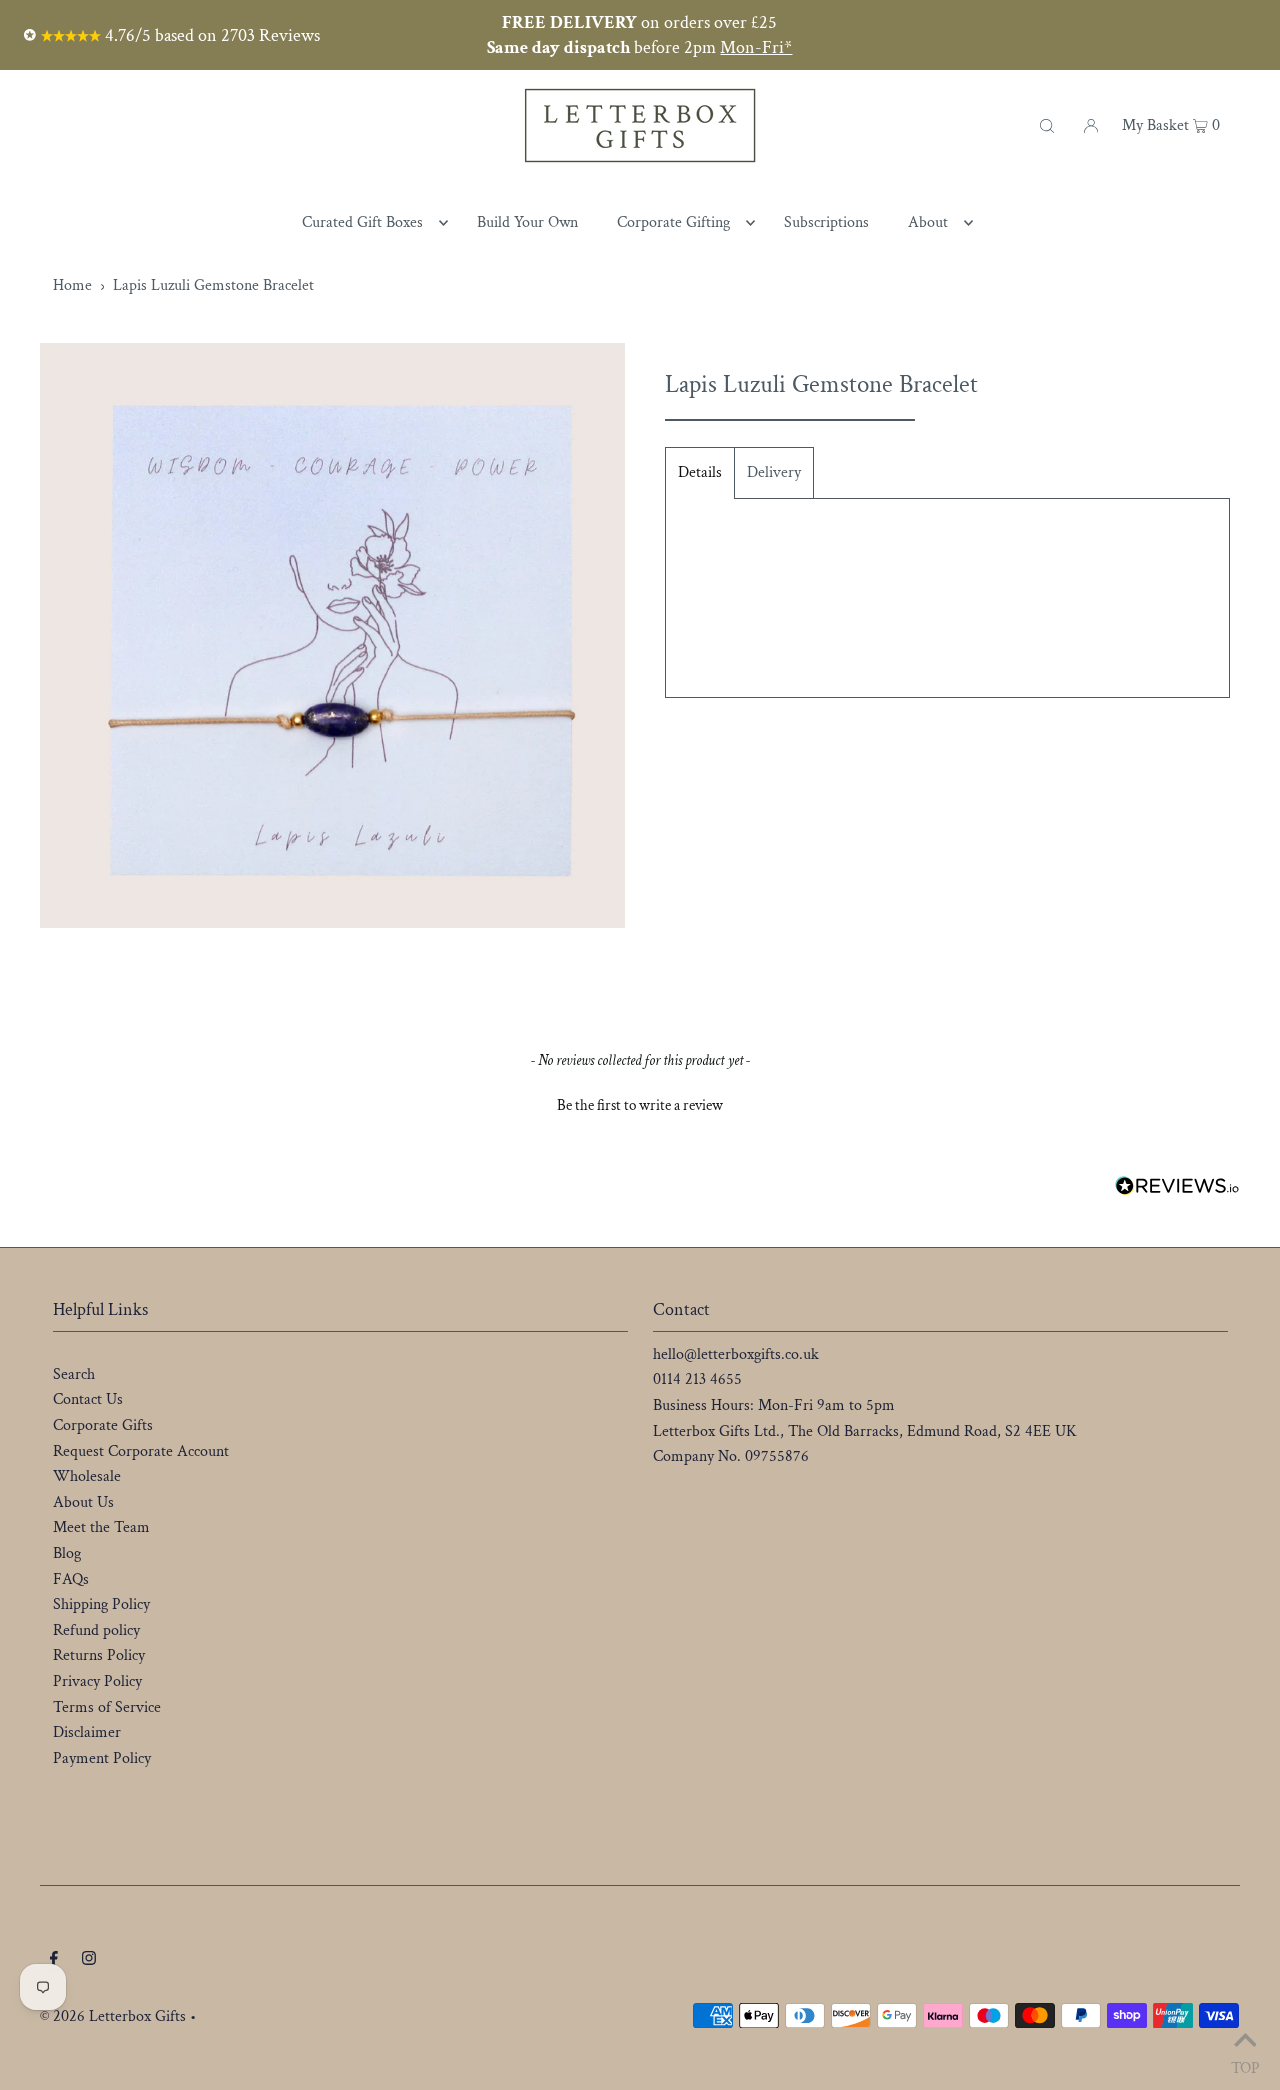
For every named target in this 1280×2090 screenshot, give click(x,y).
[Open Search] (1047, 126)
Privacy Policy (97, 1681)
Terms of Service (107, 1707)
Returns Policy (99, 1655)
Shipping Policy (101, 1604)
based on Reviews (210, 35)
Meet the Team (101, 1527)
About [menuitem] (928, 222)
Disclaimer (87, 1732)
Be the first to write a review (640, 1105)
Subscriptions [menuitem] (826, 222)
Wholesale (87, 1476)
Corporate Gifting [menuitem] (673, 222)
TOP (1245, 2064)
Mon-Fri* (756, 47)
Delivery (774, 472)
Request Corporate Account (141, 1451)
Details (700, 472)
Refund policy (96, 1630)
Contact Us (88, 1399)
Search (74, 1374)
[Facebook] (54, 1961)
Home (72, 285)
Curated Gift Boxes (362, 222)
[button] (640, 1103)
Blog (67, 1553)
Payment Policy (102, 1758)
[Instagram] (89, 1961)
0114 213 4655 (697, 1379)
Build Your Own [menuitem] (527, 222)
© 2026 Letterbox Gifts (113, 2016)
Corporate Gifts (103, 1425)
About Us (83, 1502)
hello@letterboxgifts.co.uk (736, 1354)
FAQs (71, 1579)
